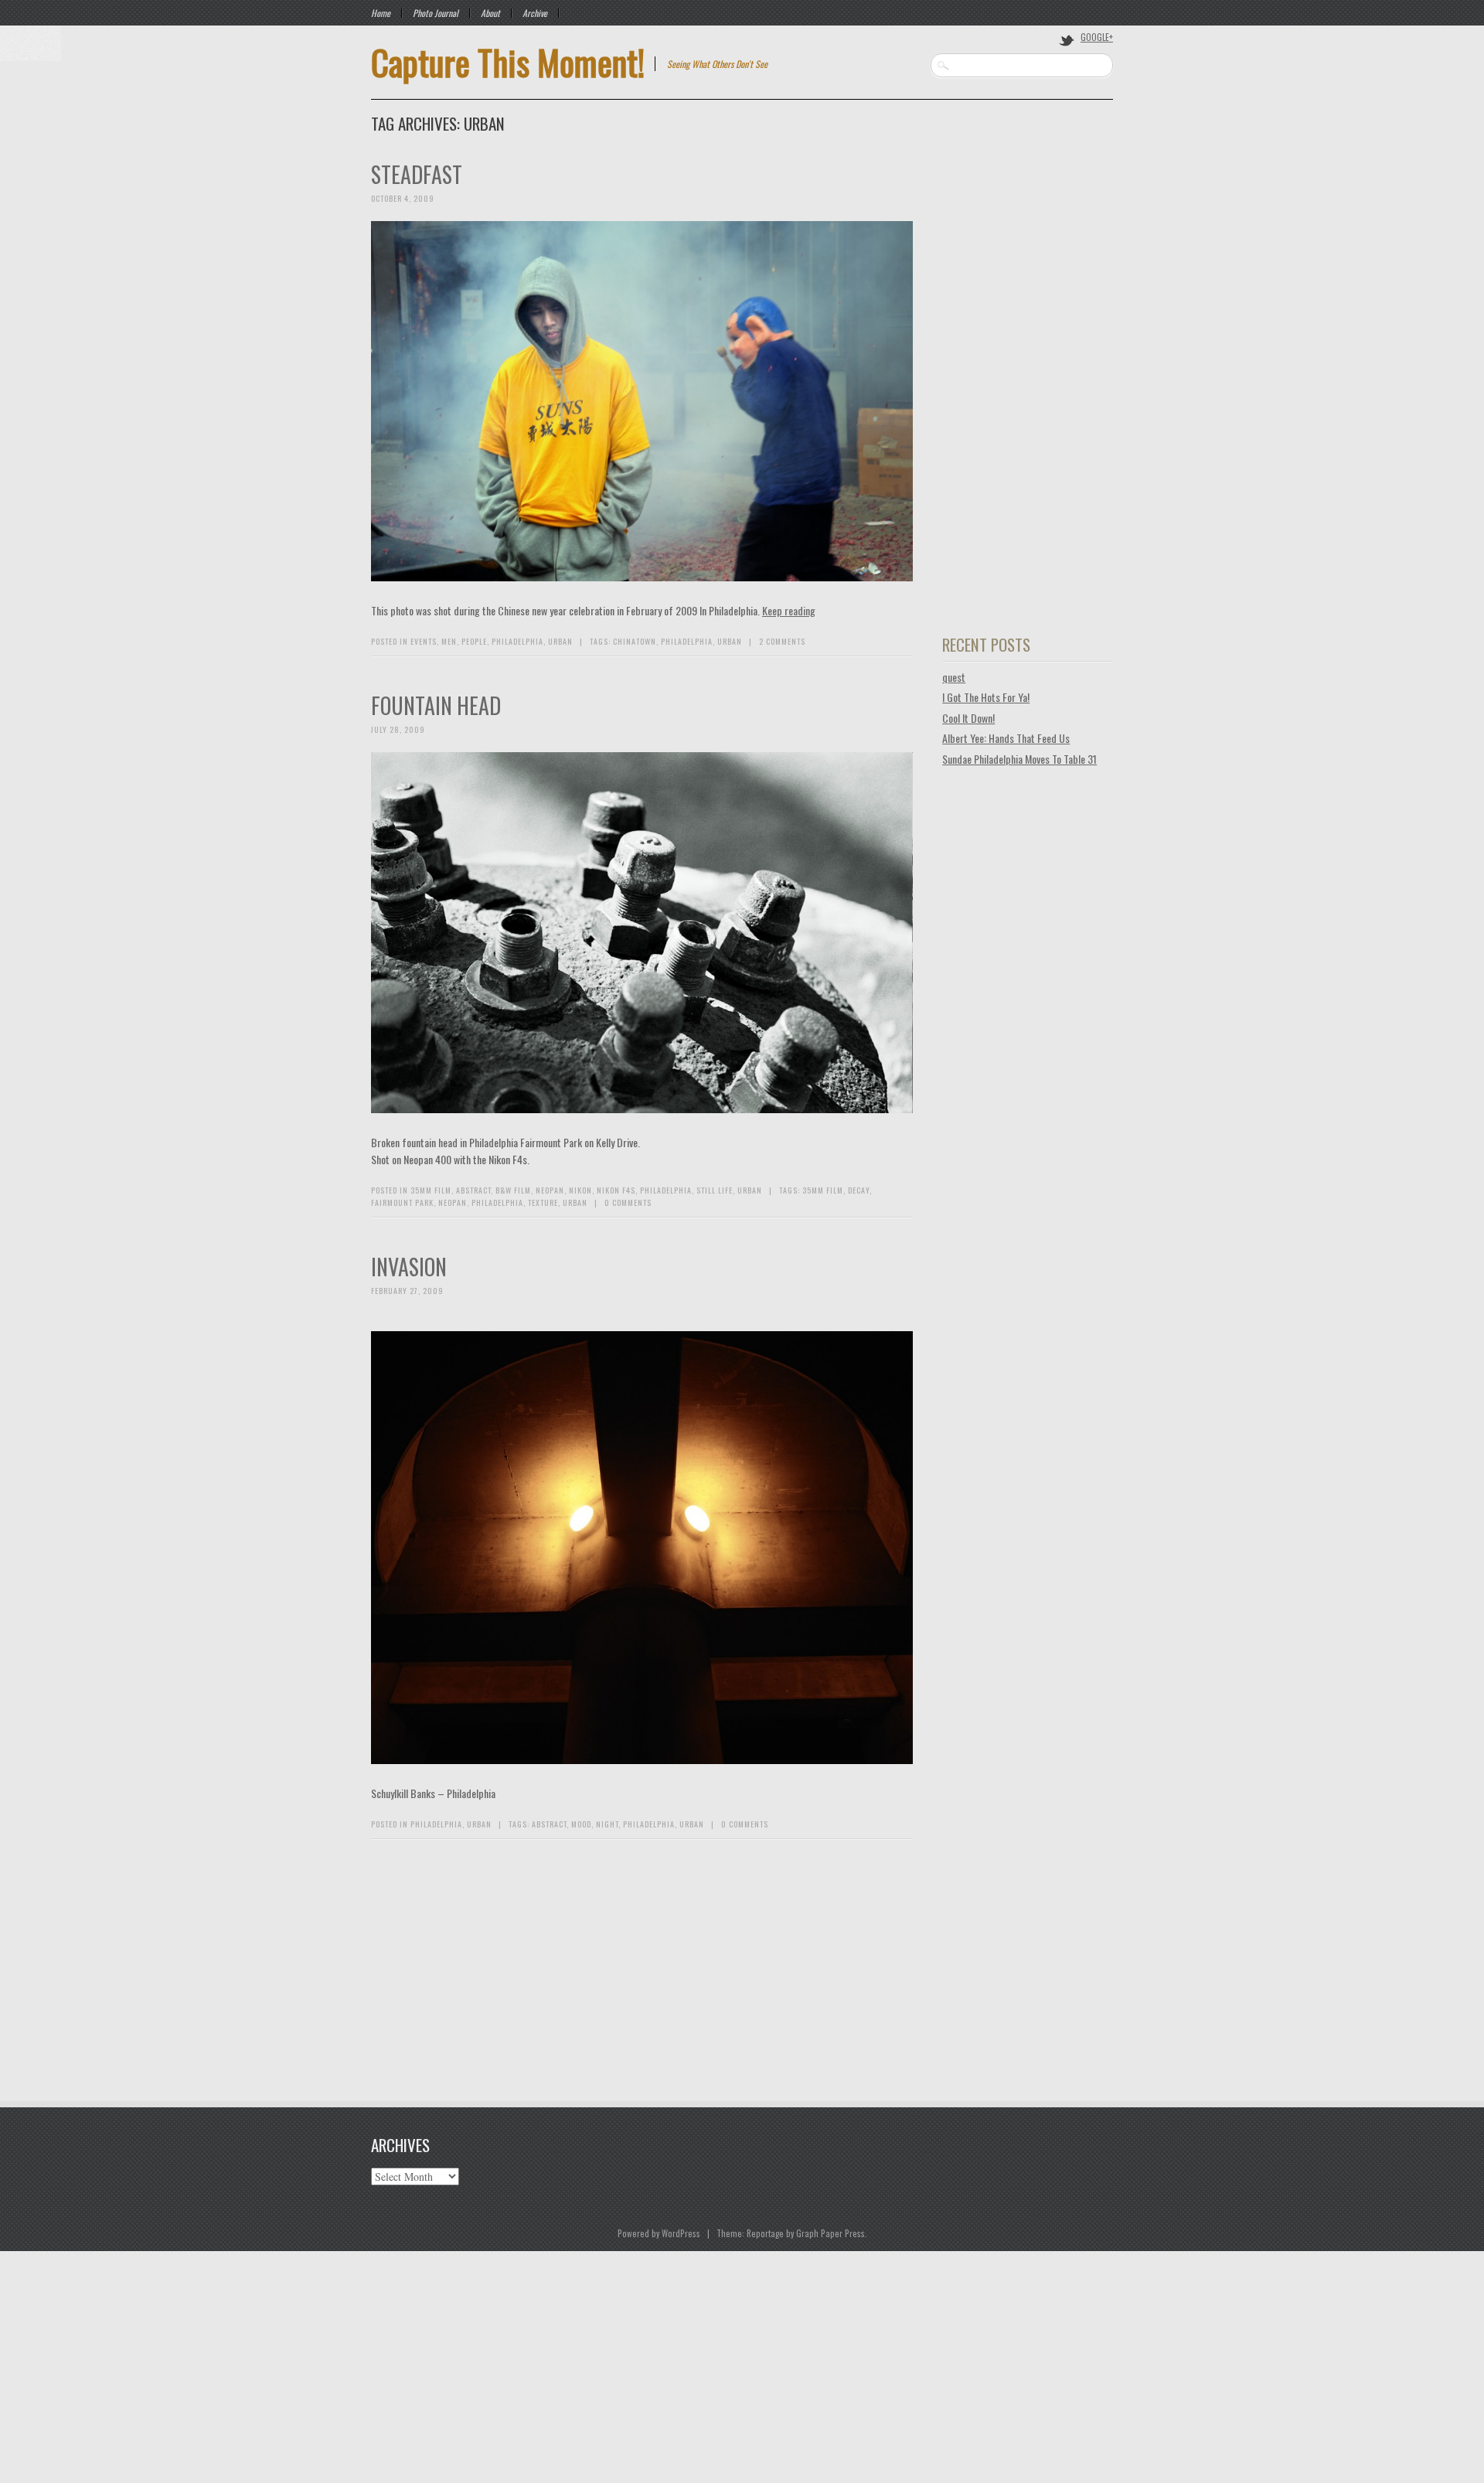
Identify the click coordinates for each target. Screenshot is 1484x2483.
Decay (859, 1190)
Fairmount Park (402, 1202)
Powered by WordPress (659, 2233)
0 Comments (628, 1202)
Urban (560, 641)
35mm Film (431, 1190)
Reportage (765, 2233)
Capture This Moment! (508, 62)
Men (449, 641)
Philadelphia (517, 641)
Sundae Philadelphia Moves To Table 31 (1019, 759)
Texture (543, 1202)
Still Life (715, 1190)
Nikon (580, 1190)
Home (381, 13)
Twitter (1067, 39)
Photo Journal (436, 13)
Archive (535, 13)
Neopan (550, 1190)
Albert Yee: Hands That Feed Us (1006, 738)
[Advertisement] (1028, 389)
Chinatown (635, 641)
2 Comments (782, 641)
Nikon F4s (616, 1190)
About (490, 13)
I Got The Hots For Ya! (986, 697)
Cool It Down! (968, 718)
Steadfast (417, 174)
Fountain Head (436, 705)
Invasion (409, 1267)
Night (607, 1824)
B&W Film (513, 1190)
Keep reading (789, 610)
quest (954, 677)
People (474, 641)
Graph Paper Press (830, 2233)
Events (424, 641)
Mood (581, 1824)
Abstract (473, 1190)
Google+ (1097, 37)
